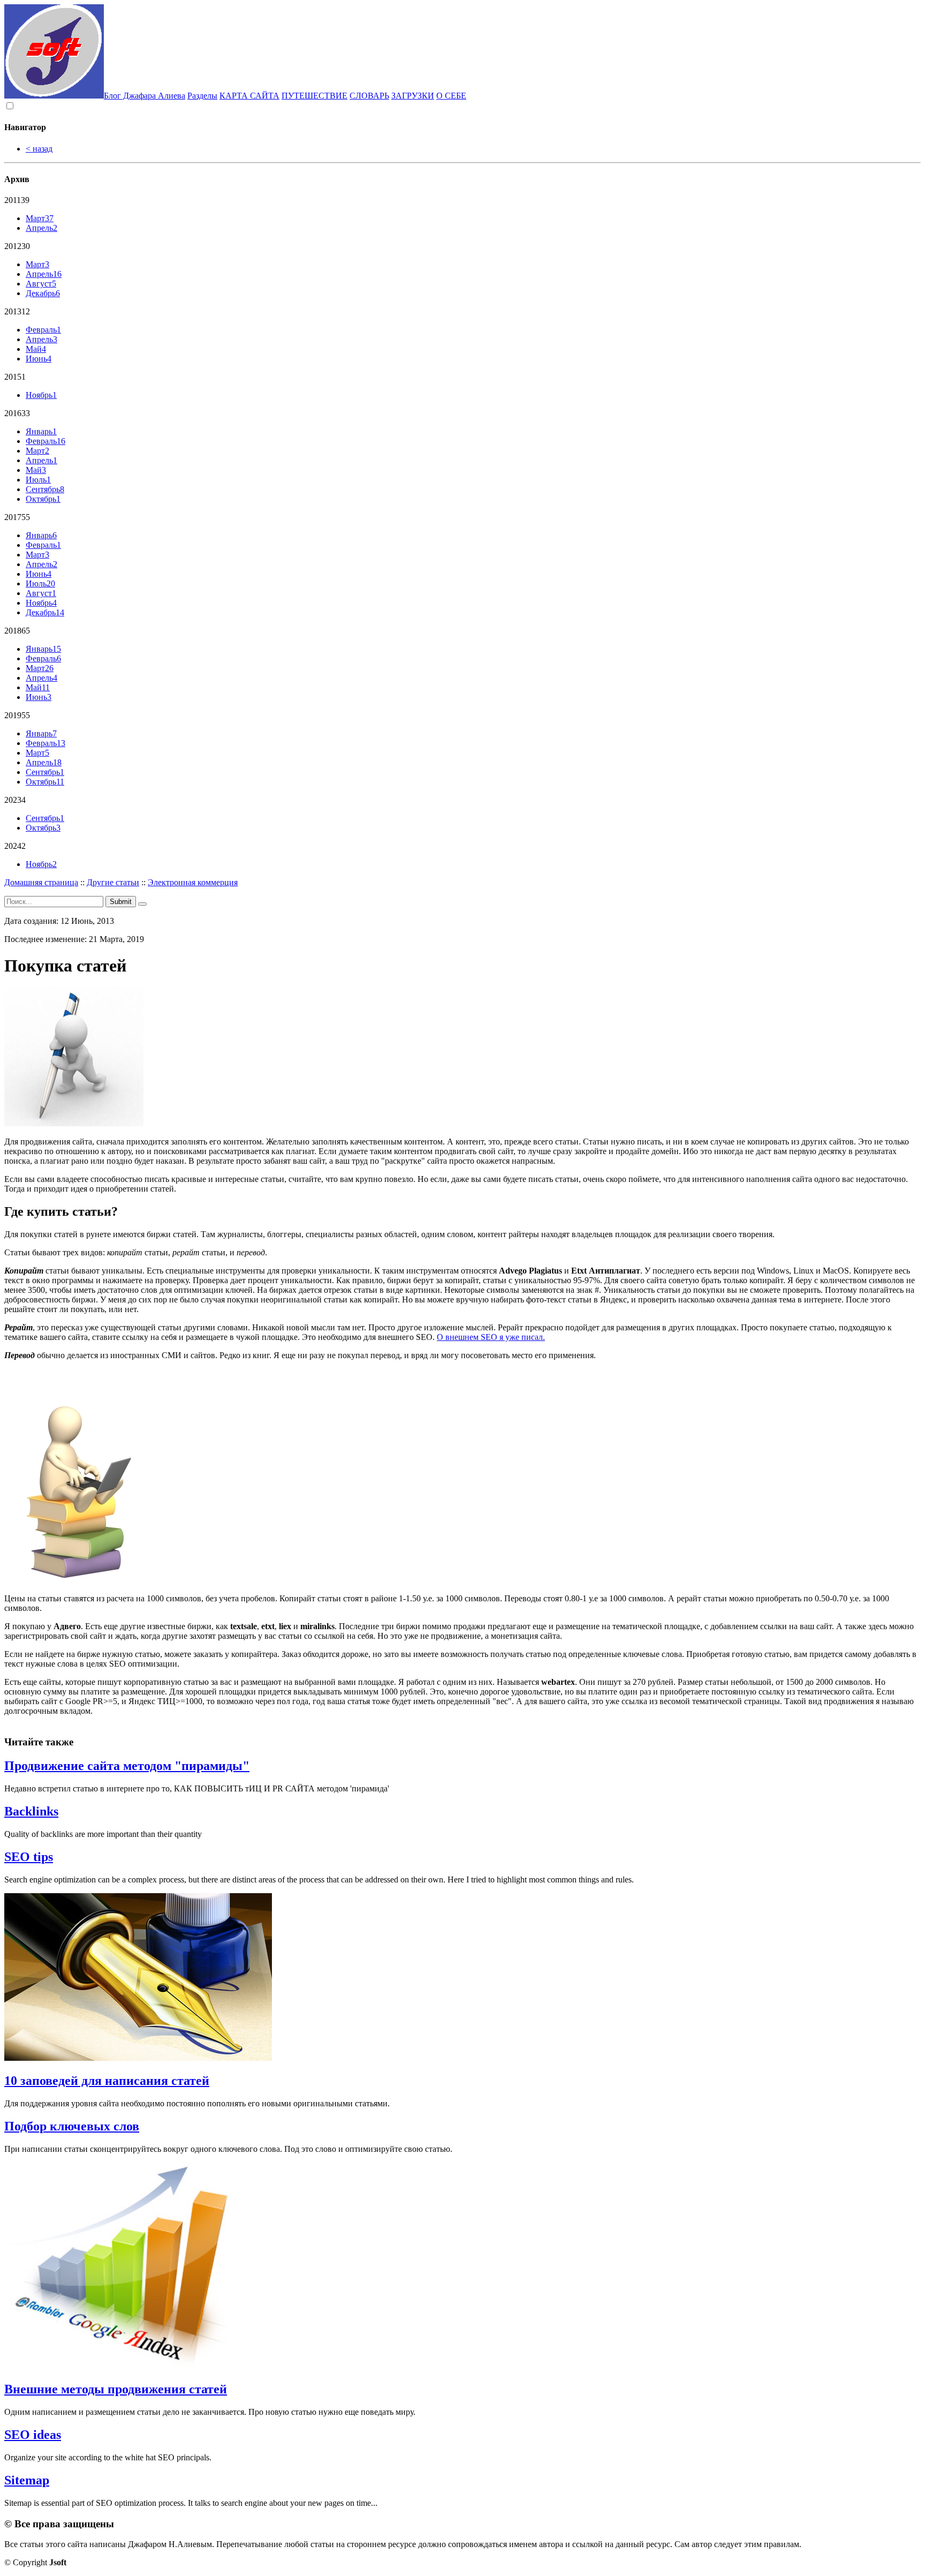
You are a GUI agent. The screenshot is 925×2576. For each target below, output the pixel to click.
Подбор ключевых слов (72, 2126)
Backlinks (31, 1811)
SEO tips (29, 1857)
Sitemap (27, 2480)
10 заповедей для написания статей (107, 2081)
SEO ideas (33, 2435)
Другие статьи (113, 882)
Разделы (202, 96)
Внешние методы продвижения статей (116, 2389)
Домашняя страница (41, 882)
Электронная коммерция (193, 882)
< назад (39, 149)
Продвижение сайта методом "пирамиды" (127, 1766)
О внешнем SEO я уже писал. (491, 1337)
